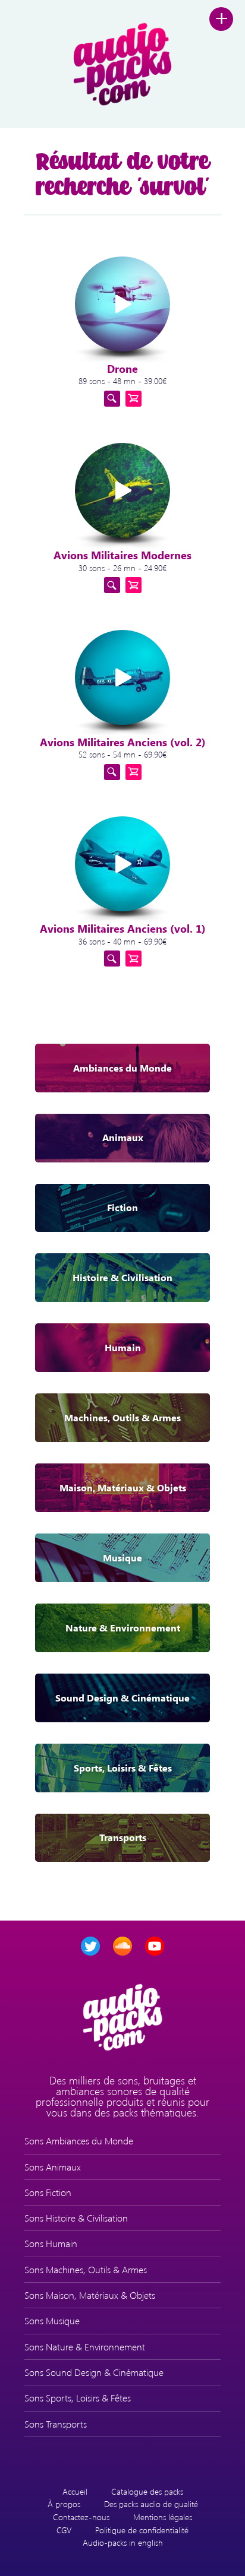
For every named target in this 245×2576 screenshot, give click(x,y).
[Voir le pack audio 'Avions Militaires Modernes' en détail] (112, 585)
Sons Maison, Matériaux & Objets (90, 2295)
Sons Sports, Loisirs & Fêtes (78, 2398)
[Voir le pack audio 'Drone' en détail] (112, 399)
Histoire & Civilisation (122, 1277)
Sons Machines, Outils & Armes (86, 2269)
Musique (122, 1558)
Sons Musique (52, 2320)
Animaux (123, 1137)
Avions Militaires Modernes (122, 555)
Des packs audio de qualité (151, 2504)
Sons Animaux (53, 2167)
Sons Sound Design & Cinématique (94, 2372)
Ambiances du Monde (122, 1068)
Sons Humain (51, 2243)
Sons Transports (56, 2424)
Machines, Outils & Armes (122, 1417)
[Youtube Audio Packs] (155, 1946)
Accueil (75, 2491)
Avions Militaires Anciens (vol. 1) (123, 929)
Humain (123, 1347)
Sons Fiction (48, 2192)
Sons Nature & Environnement (85, 2347)
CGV (64, 2530)
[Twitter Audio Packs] (90, 1946)
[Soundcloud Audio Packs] (122, 1946)
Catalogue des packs (147, 2491)
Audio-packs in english (123, 2542)
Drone (122, 369)
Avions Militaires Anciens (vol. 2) (123, 742)
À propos (64, 2504)
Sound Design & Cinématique (122, 1698)
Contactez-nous (81, 2517)
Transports (123, 1837)
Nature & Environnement (123, 1628)
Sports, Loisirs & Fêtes (123, 1768)
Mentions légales (163, 2517)
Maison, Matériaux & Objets (123, 1487)
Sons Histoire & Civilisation (76, 2218)
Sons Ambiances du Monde (79, 2141)
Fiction (122, 1207)
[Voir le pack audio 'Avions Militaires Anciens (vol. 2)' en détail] (112, 772)
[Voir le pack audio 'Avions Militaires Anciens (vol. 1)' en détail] (112, 959)
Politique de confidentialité (142, 2530)
